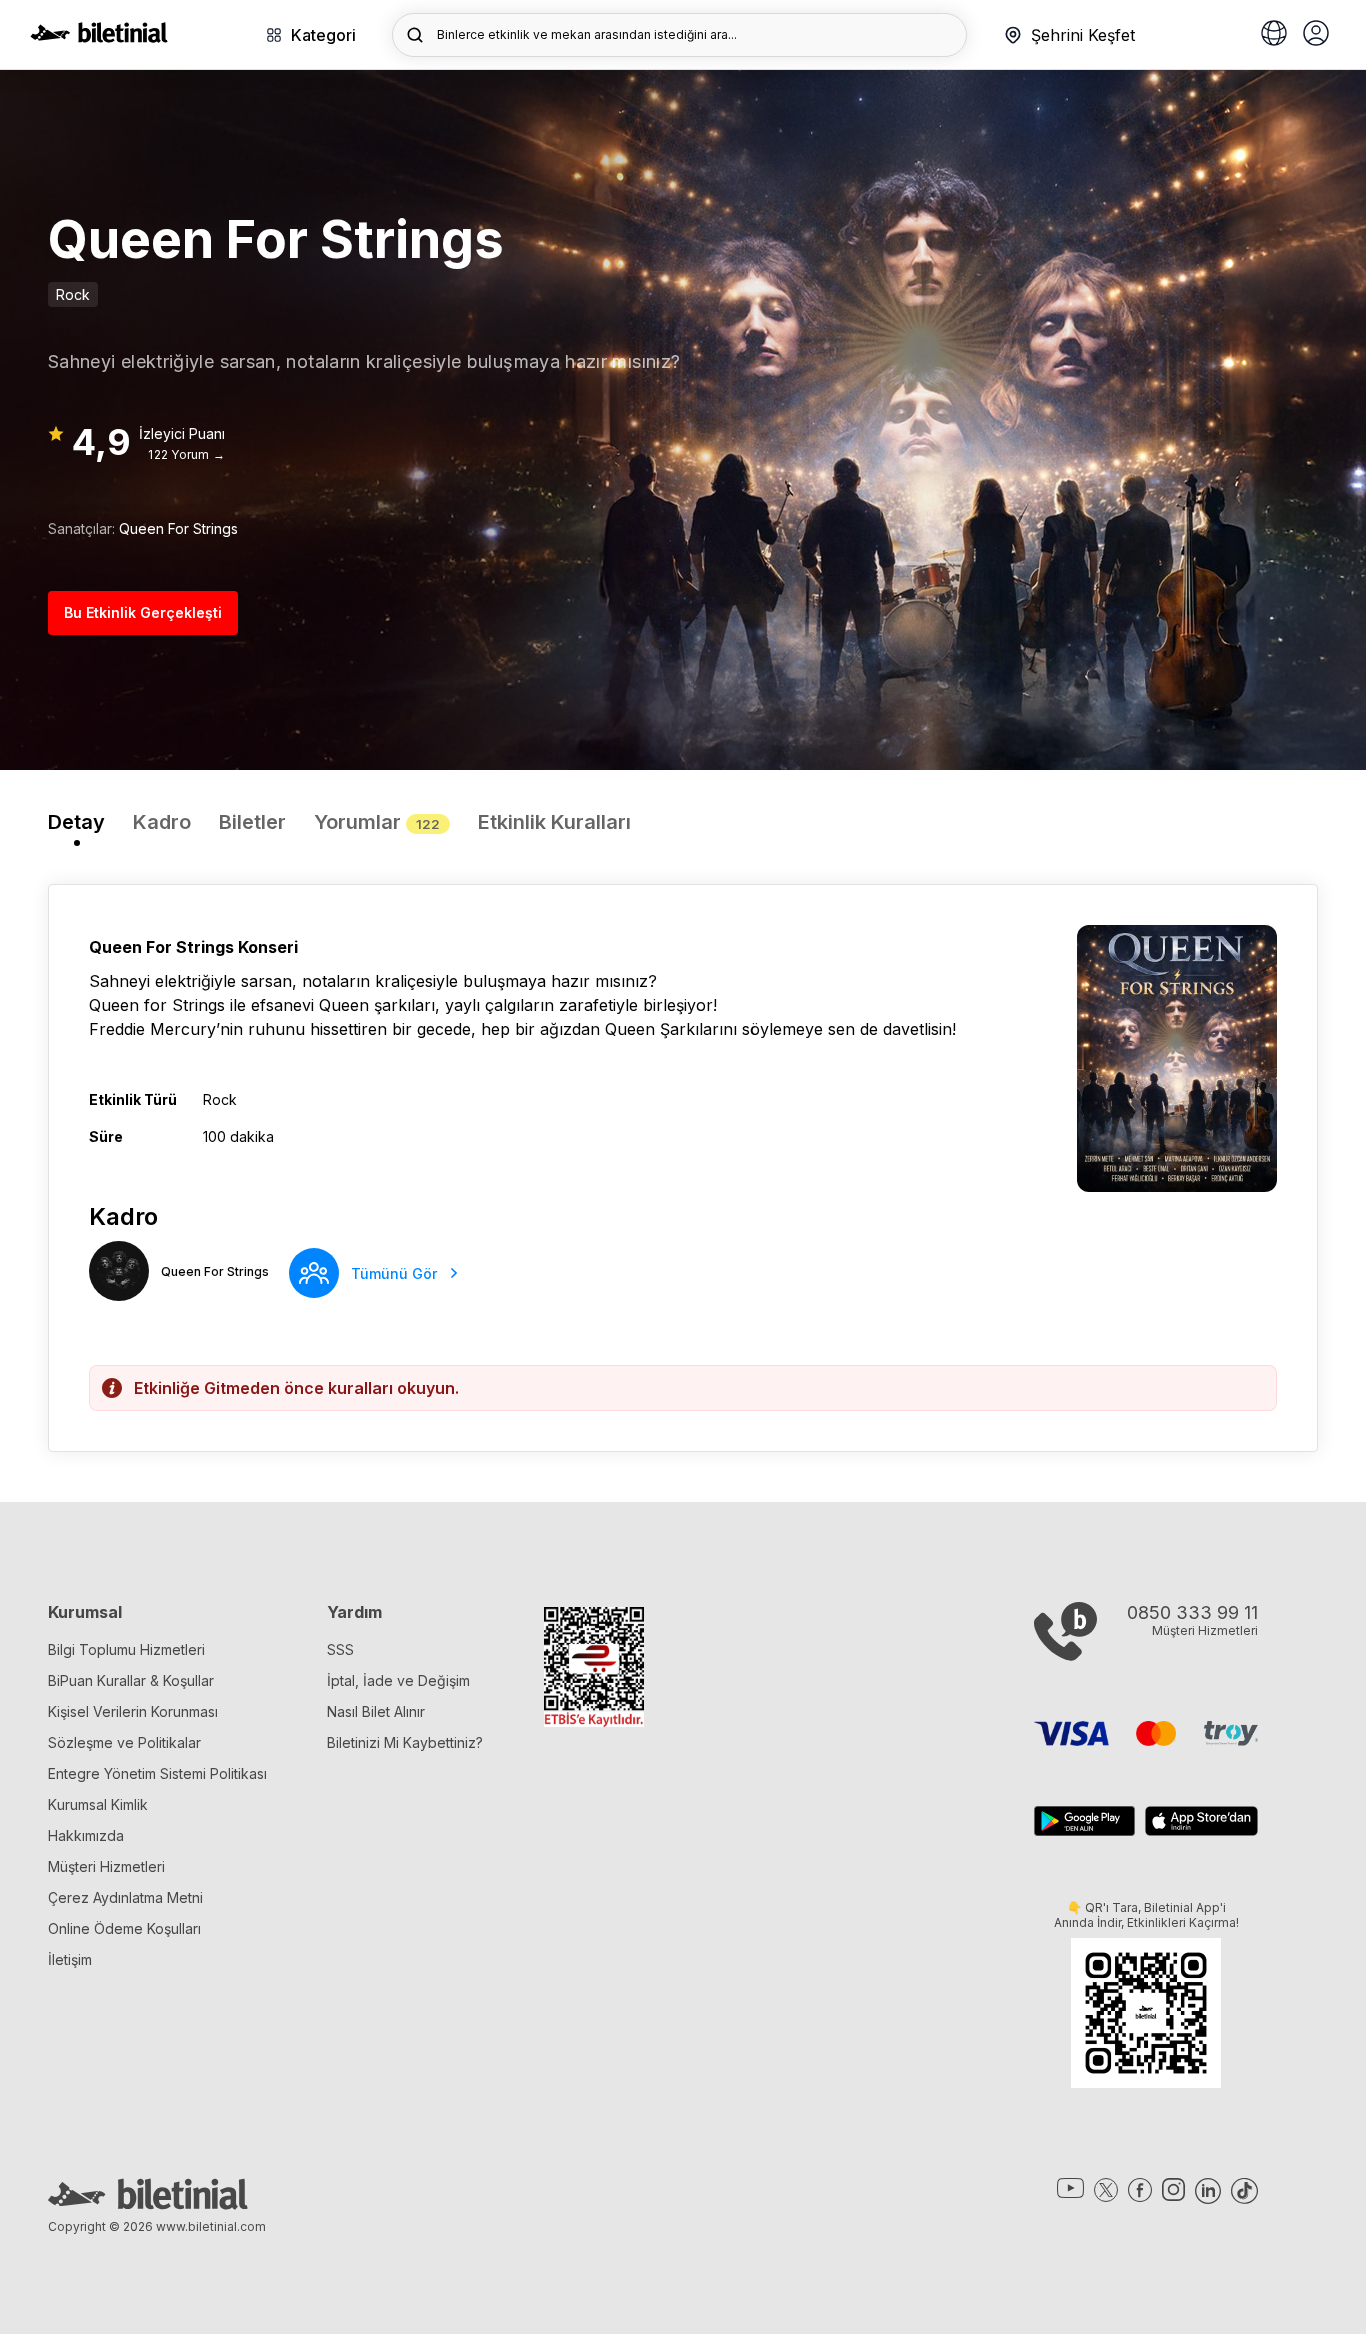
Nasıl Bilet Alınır (376, 1711)
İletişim (70, 1959)
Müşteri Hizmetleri (106, 1866)
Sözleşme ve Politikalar (124, 1742)
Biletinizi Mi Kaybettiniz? (405, 1742)
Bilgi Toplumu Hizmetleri (126, 1649)
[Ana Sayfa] (99, 37)
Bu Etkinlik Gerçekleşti (143, 612)
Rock (73, 294)
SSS (340, 1649)
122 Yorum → (186, 454)
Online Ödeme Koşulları (124, 1928)
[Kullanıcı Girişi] (1316, 35)
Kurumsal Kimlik (98, 1804)
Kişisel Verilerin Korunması (133, 1711)
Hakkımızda (86, 1835)
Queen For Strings (178, 528)
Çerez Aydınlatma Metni (125, 1897)
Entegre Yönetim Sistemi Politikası (157, 1773)
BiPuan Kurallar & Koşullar (131, 1680)
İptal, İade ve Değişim (398, 1680)
